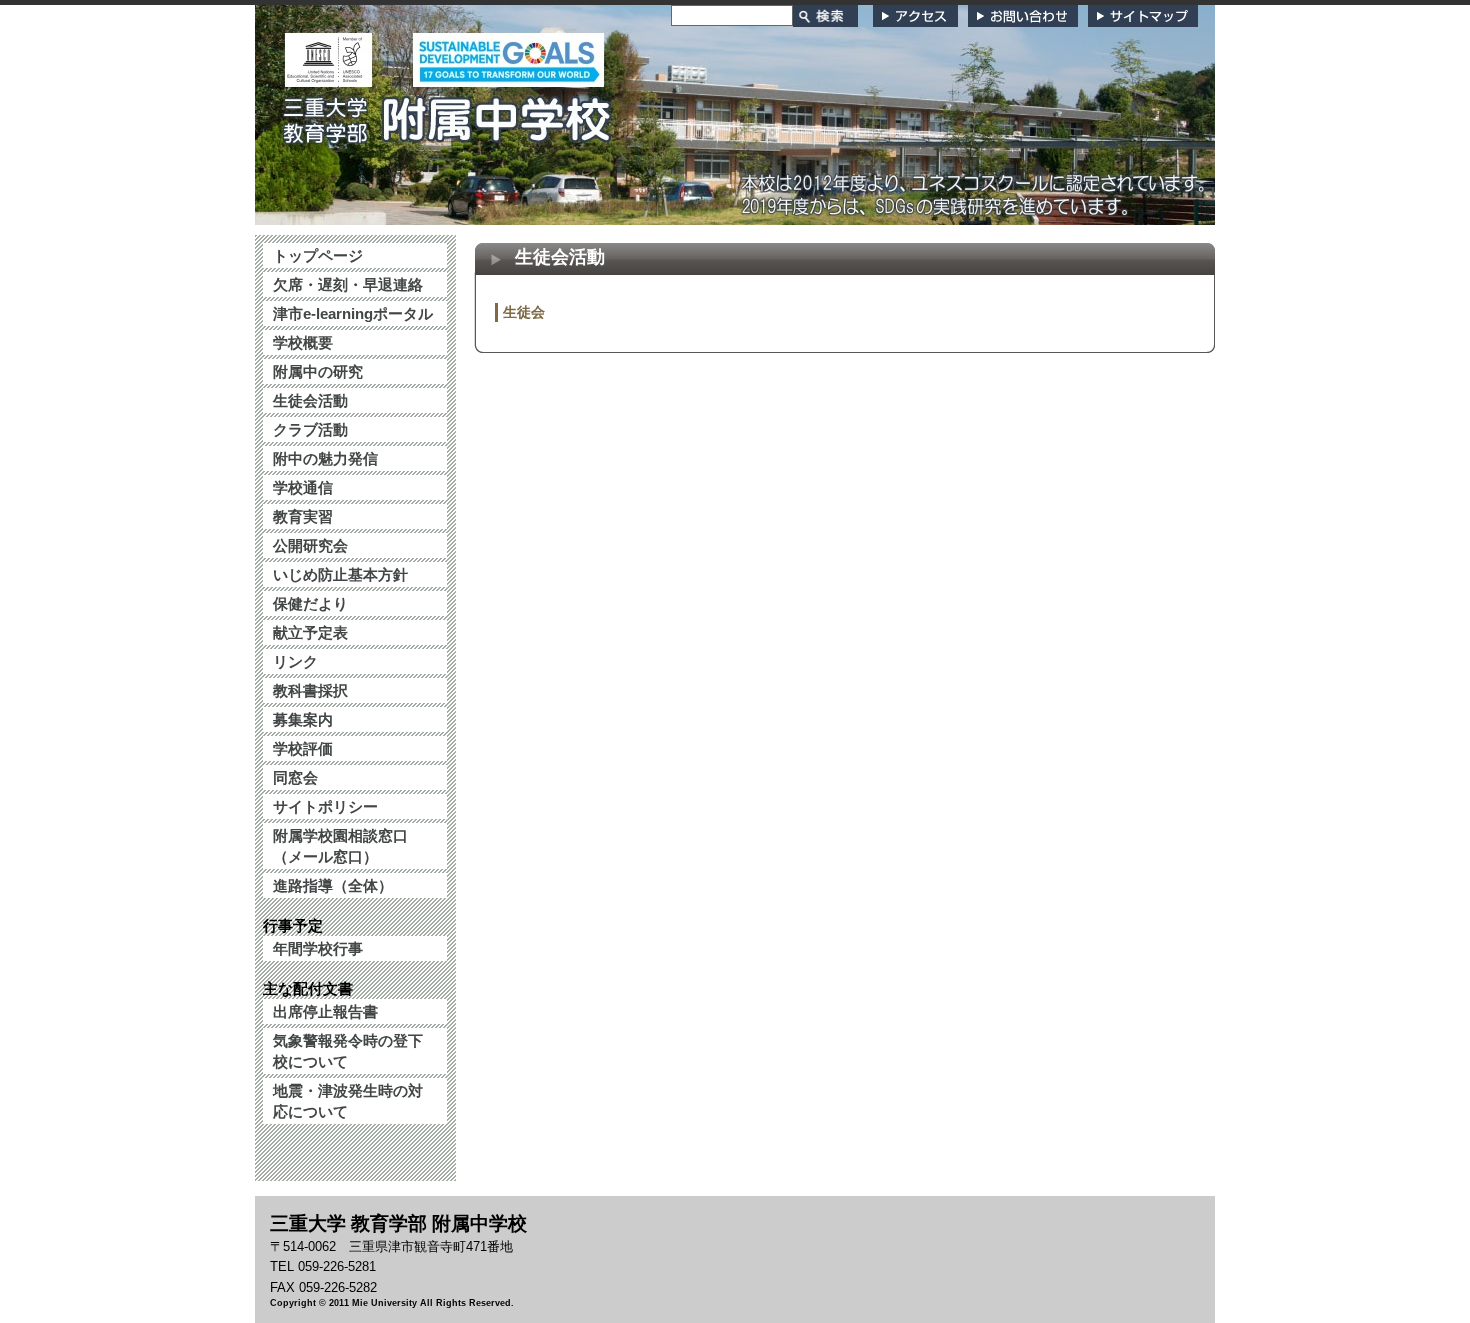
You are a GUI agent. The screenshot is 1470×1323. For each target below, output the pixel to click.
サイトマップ (1143, 16)
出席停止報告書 (325, 1011)
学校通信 (303, 487)
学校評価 (303, 748)
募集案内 (303, 719)
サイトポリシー (325, 806)
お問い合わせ (1023, 16)
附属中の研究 (318, 371)
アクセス (915, 16)
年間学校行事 (318, 948)
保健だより (310, 603)
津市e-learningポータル (353, 313)
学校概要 (303, 342)
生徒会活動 (310, 400)
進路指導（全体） (333, 885)
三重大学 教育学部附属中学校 (448, 114)
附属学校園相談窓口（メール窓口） (340, 846)
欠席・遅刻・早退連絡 (348, 284)
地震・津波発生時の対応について (348, 1101)
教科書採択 (310, 690)
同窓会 (295, 777)
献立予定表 (310, 632)
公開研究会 (310, 545)
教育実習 (303, 516)
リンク (295, 661)
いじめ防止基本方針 (340, 574)
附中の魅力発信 (325, 458)
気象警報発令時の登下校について (348, 1051)
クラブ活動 (310, 429)
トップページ (318, 255)
